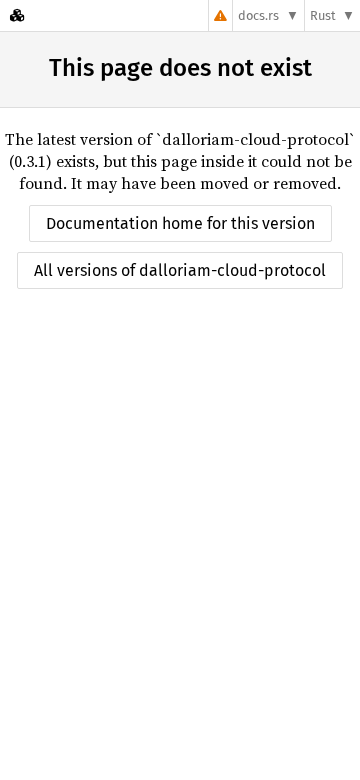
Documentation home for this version (180, 223)
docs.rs (258, 15)
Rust (323, 15)
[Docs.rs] (17, 15)
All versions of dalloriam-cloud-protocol (180, 270)
